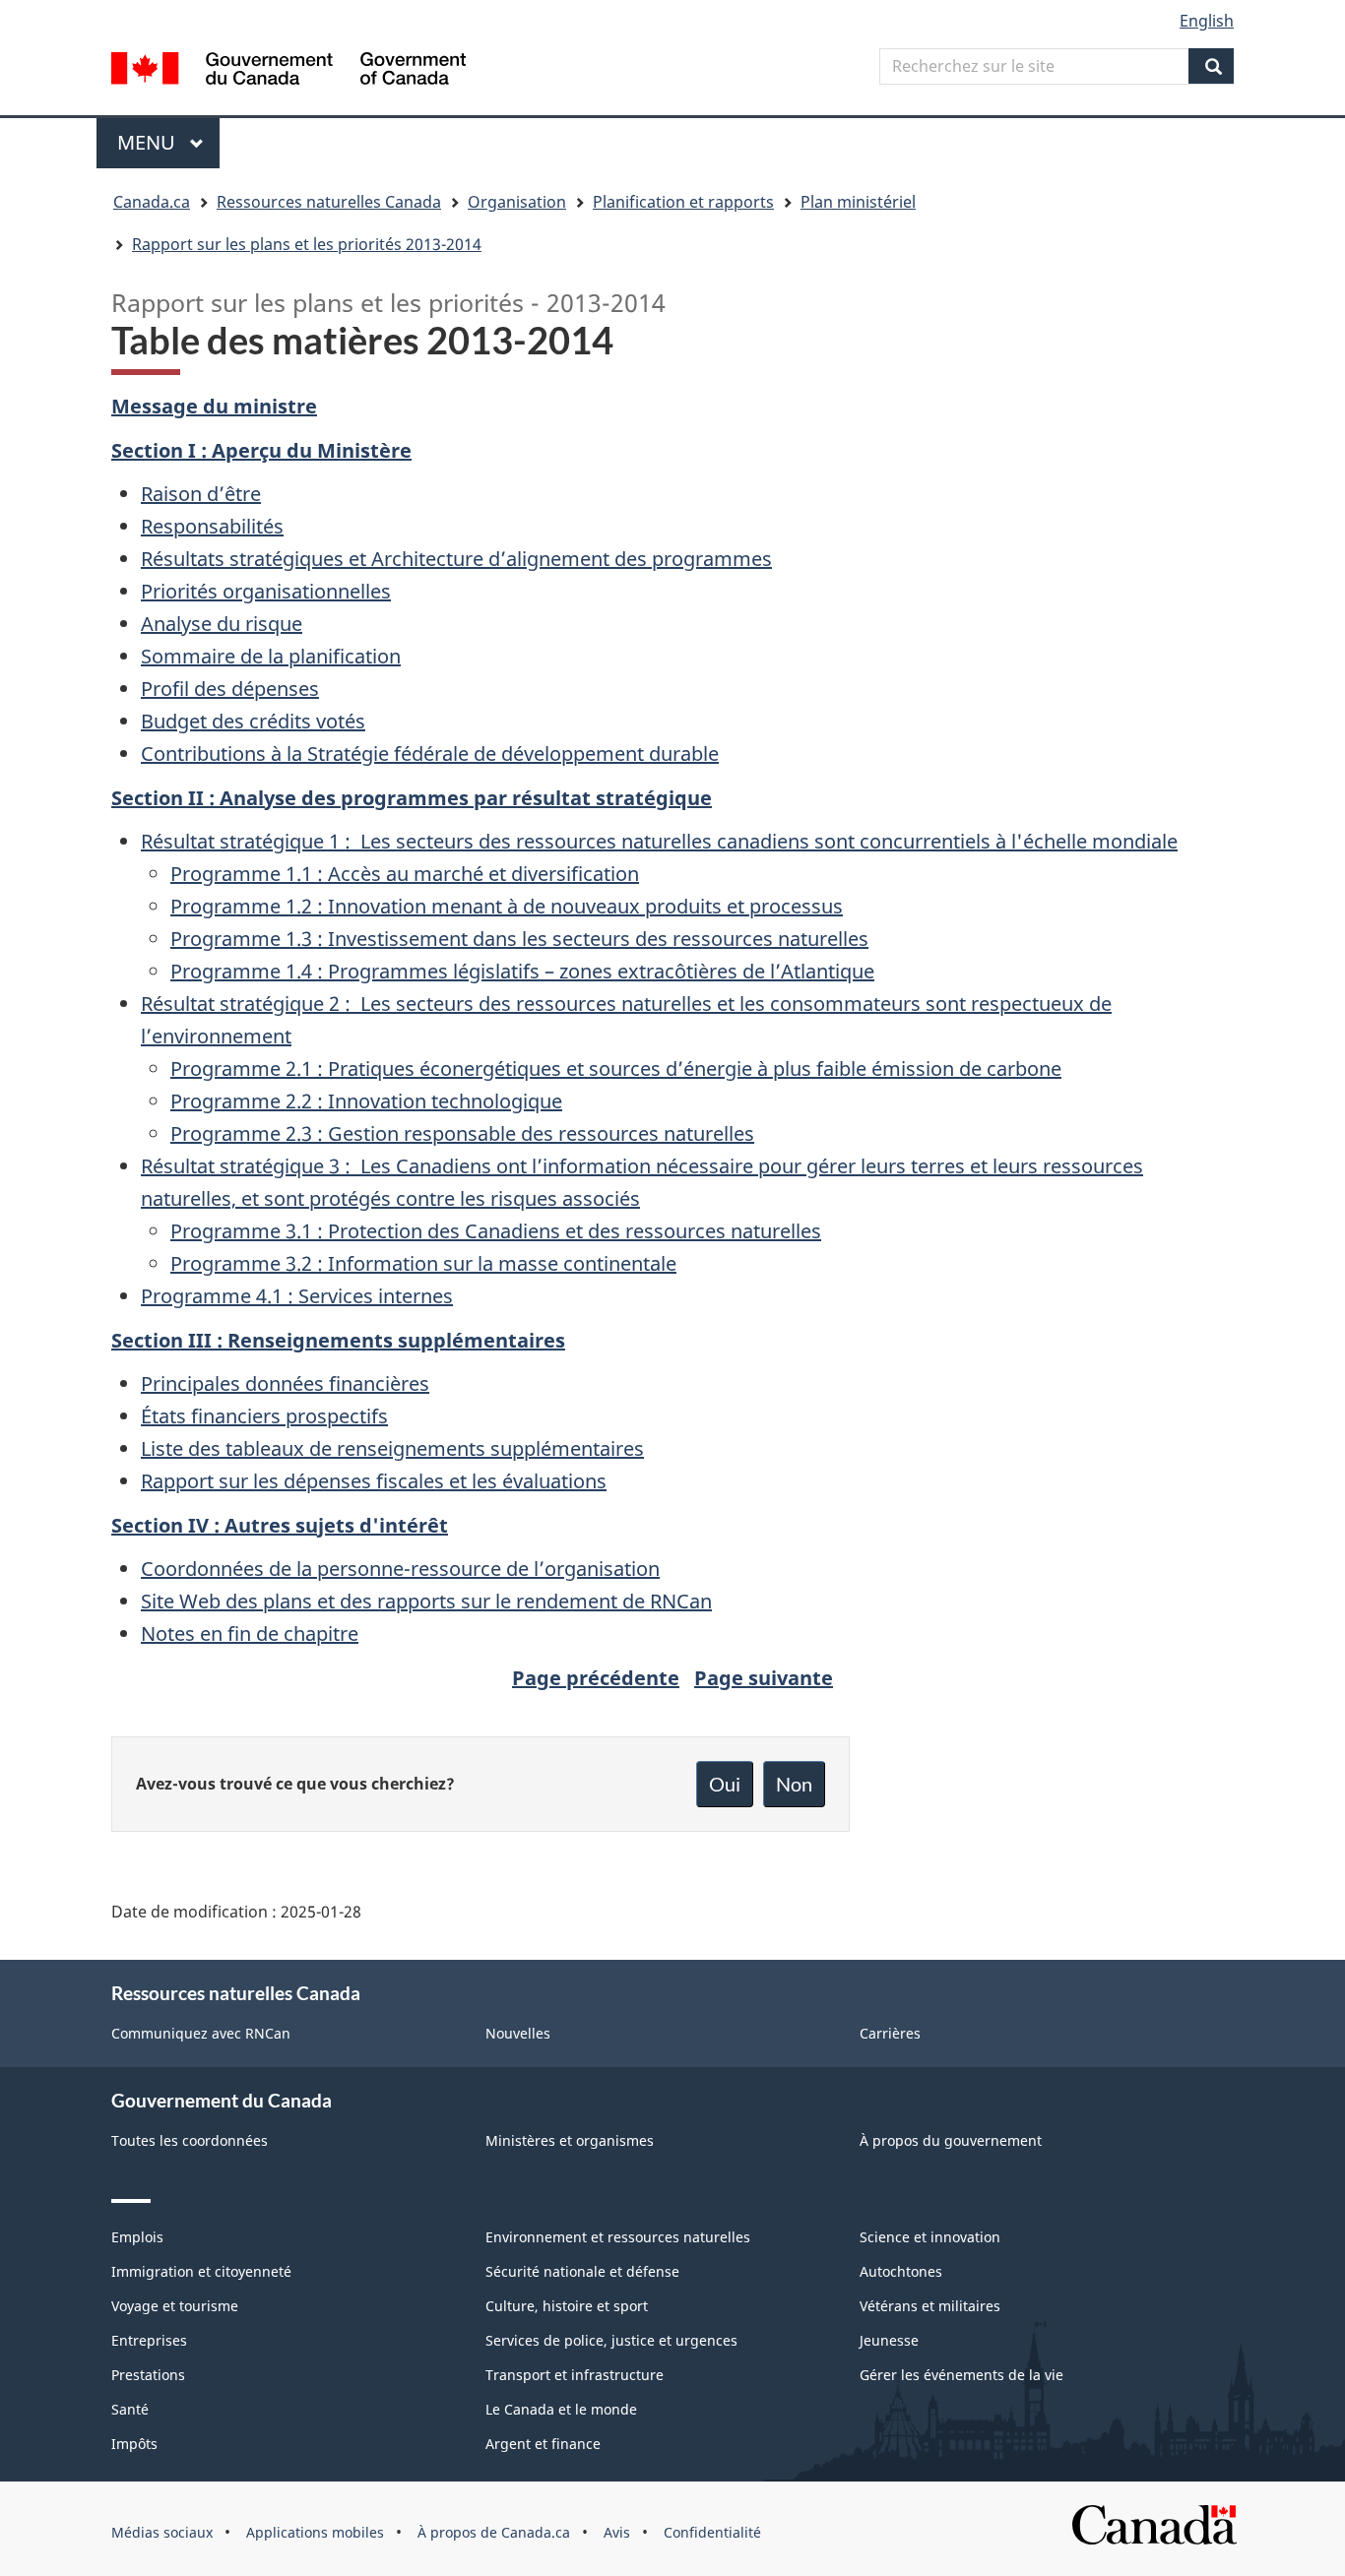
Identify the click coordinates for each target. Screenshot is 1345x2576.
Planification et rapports (683, 202)
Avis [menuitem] (617, 2532)
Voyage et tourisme (175, 2306)
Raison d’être (201, 494)
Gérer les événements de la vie (961, 2375)
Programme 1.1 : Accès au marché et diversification (405, 874)
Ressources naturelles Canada (329, 202)
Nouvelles (518, 2033)
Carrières (890, 2033)
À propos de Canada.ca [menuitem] (494, 2532)
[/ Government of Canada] (288, 71)
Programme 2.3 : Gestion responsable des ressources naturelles (462, 1133)
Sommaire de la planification (271, 656)
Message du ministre (214, 406)
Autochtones (901, 2271)
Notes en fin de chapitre (250, 1634)
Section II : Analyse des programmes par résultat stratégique (412, 798)
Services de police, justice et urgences (611, 2340)
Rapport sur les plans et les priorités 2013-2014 (307, 244)
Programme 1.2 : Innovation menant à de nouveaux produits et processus (507, 906)
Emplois (137, 2237)
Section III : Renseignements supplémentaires (338, 1340)
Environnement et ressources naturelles (618, 2237)
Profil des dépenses (230, 689)
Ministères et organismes (570, 2140)
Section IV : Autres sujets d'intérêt (280, 1525)
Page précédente (596, 1678)
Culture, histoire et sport (567, 2306)
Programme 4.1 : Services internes (297, 1296)
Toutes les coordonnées (190, 2140)
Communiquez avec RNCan (201, 2033)
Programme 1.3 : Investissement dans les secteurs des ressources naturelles (519, 939)
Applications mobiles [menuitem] (315, 2532)
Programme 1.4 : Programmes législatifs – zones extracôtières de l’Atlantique (522, 971)
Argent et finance (543, 2444)
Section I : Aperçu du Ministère (261, 450)
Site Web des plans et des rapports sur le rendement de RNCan (426, 1601)
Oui (725, 1784)
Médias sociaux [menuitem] (162, 2532)
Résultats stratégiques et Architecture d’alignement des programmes (456, 559)
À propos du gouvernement (951, 2140)
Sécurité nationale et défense (582, 2271)
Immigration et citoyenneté (201, 2271)
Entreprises (149, 2340)
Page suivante (764, 1678)
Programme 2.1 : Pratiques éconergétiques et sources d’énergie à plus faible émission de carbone (616, 1068)
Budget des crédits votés (253, 721)
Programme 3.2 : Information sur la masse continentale (423, 1263)
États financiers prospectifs (264, 1416)
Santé (130, 2409)
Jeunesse (889, 2340)
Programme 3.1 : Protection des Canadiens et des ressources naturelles (496, 1231)
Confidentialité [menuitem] (712, 2532)
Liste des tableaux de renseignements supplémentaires (392, 1448)
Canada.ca (152, 202)
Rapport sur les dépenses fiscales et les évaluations (374, 1481)
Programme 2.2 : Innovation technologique (366, 1101)
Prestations (148, 2375)
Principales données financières (285, 1383)
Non (794, 1784)
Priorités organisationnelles (266, 591)
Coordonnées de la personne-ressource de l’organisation (400, 1569)
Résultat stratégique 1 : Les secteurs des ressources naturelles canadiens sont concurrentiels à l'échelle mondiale (659, 841)
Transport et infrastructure (575, 2375)
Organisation (517, 202)
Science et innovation (930, 2237)
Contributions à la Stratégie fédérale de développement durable (430, 754)
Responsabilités (212, 526)
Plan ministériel (858, 202)
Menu (168, 142)
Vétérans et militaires (930, 2306)
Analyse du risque (222, 624)
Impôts (134, 2444)
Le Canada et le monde (561, 2409)
